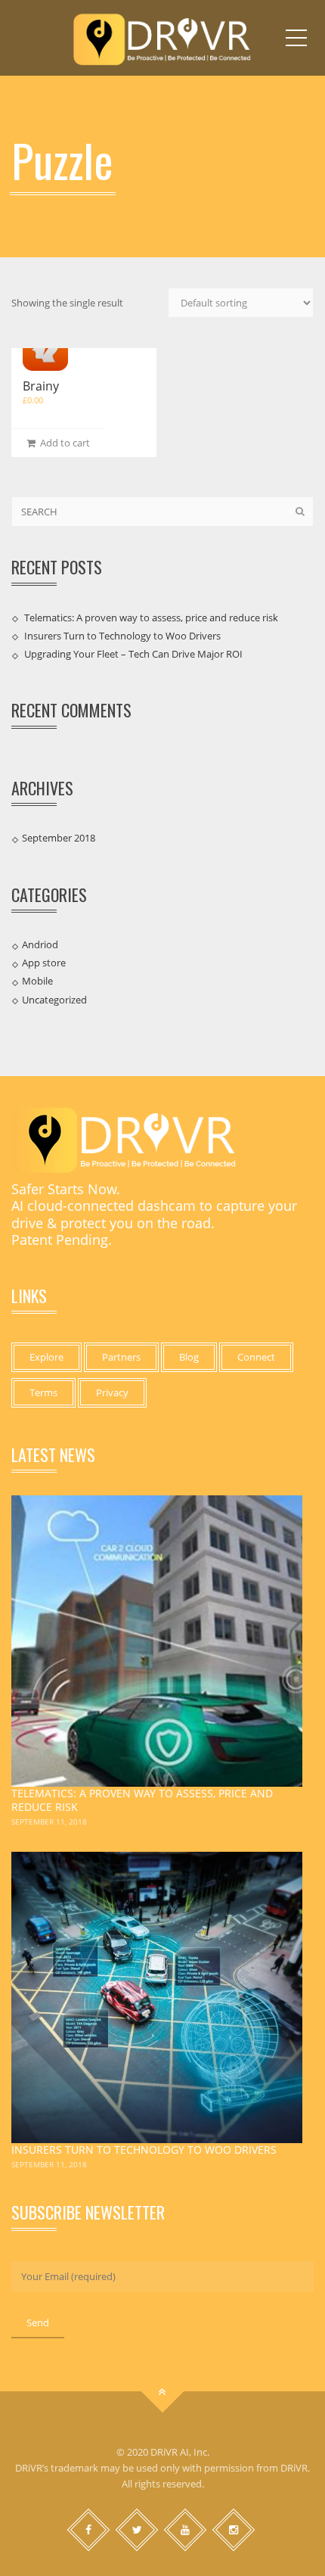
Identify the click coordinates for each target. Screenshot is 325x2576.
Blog (189, 1357)
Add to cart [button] (63, 443)
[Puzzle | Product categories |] (162, 38)
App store (44, 963)
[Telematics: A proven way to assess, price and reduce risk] (157, 1641)
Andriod (40, 944)
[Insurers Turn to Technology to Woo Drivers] (157, 1997)
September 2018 (59, 838)
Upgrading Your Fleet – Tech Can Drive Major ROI (133, 654)
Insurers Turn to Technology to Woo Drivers (122, 636)
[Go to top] (163, 2392)
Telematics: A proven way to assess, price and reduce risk (151, 618)
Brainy (41, 386)
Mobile (37, 981)
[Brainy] (45, 348)
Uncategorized (54, 1000)
